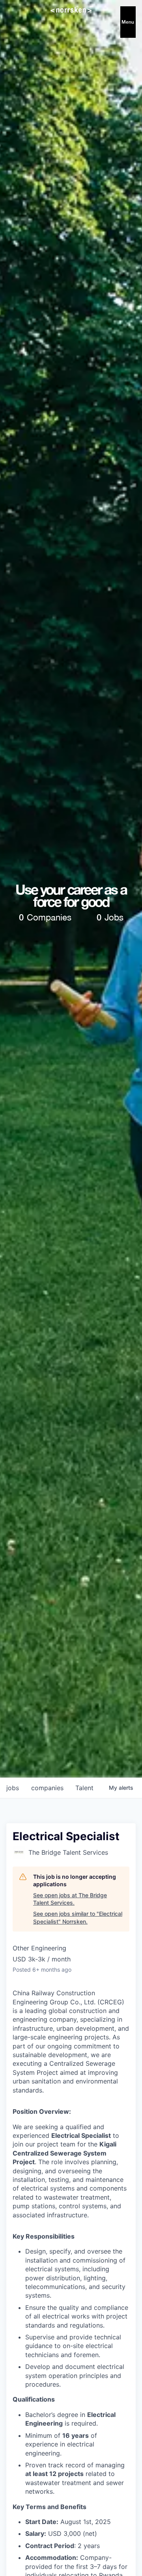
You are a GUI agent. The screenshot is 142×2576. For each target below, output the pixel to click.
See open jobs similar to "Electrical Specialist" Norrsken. (78, 1918)
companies (47, 1788)
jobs (13, 1788)
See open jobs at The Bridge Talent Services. (70, 1899)
